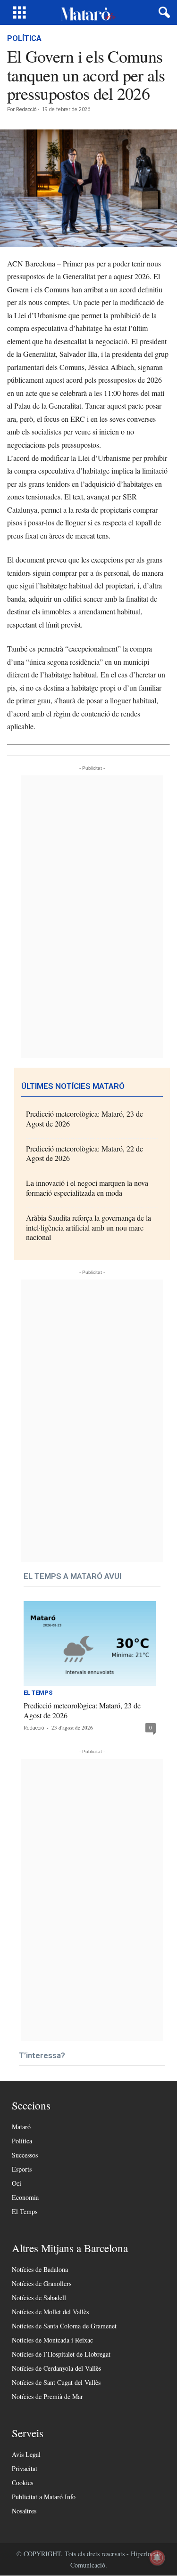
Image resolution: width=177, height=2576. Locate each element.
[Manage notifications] (157, 2558)
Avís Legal (26, 2454)
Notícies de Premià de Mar (47, 2396)
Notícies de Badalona (40, 2269)
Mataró (21, 2127)
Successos (25, 2155)
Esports (22, 2169)
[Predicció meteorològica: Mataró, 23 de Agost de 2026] (90, 1644)
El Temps (38, 1693)
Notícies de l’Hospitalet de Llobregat (61, 2354)
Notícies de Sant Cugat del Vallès (56, 2382)
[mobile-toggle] (20, 12)
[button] (162, 13)
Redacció (26, 109)
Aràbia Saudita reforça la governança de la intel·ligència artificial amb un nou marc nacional (88, 1228)
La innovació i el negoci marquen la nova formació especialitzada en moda (87, 1188)
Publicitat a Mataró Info (44, 2497)
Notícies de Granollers (42, 2283)
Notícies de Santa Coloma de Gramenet (64, 2326)
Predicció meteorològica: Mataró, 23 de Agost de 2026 (84, 1119)
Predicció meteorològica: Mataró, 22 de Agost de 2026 (84, 1153)
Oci (17, 2183)
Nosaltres (24, 2511)
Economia (25, 2197)
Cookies (22, 2483)
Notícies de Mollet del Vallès (50, 2312)
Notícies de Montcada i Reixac (52, 2340)
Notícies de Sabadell (39, 2298)
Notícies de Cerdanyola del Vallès (56, 2368)
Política (24, 38)
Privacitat (25, 2468)
